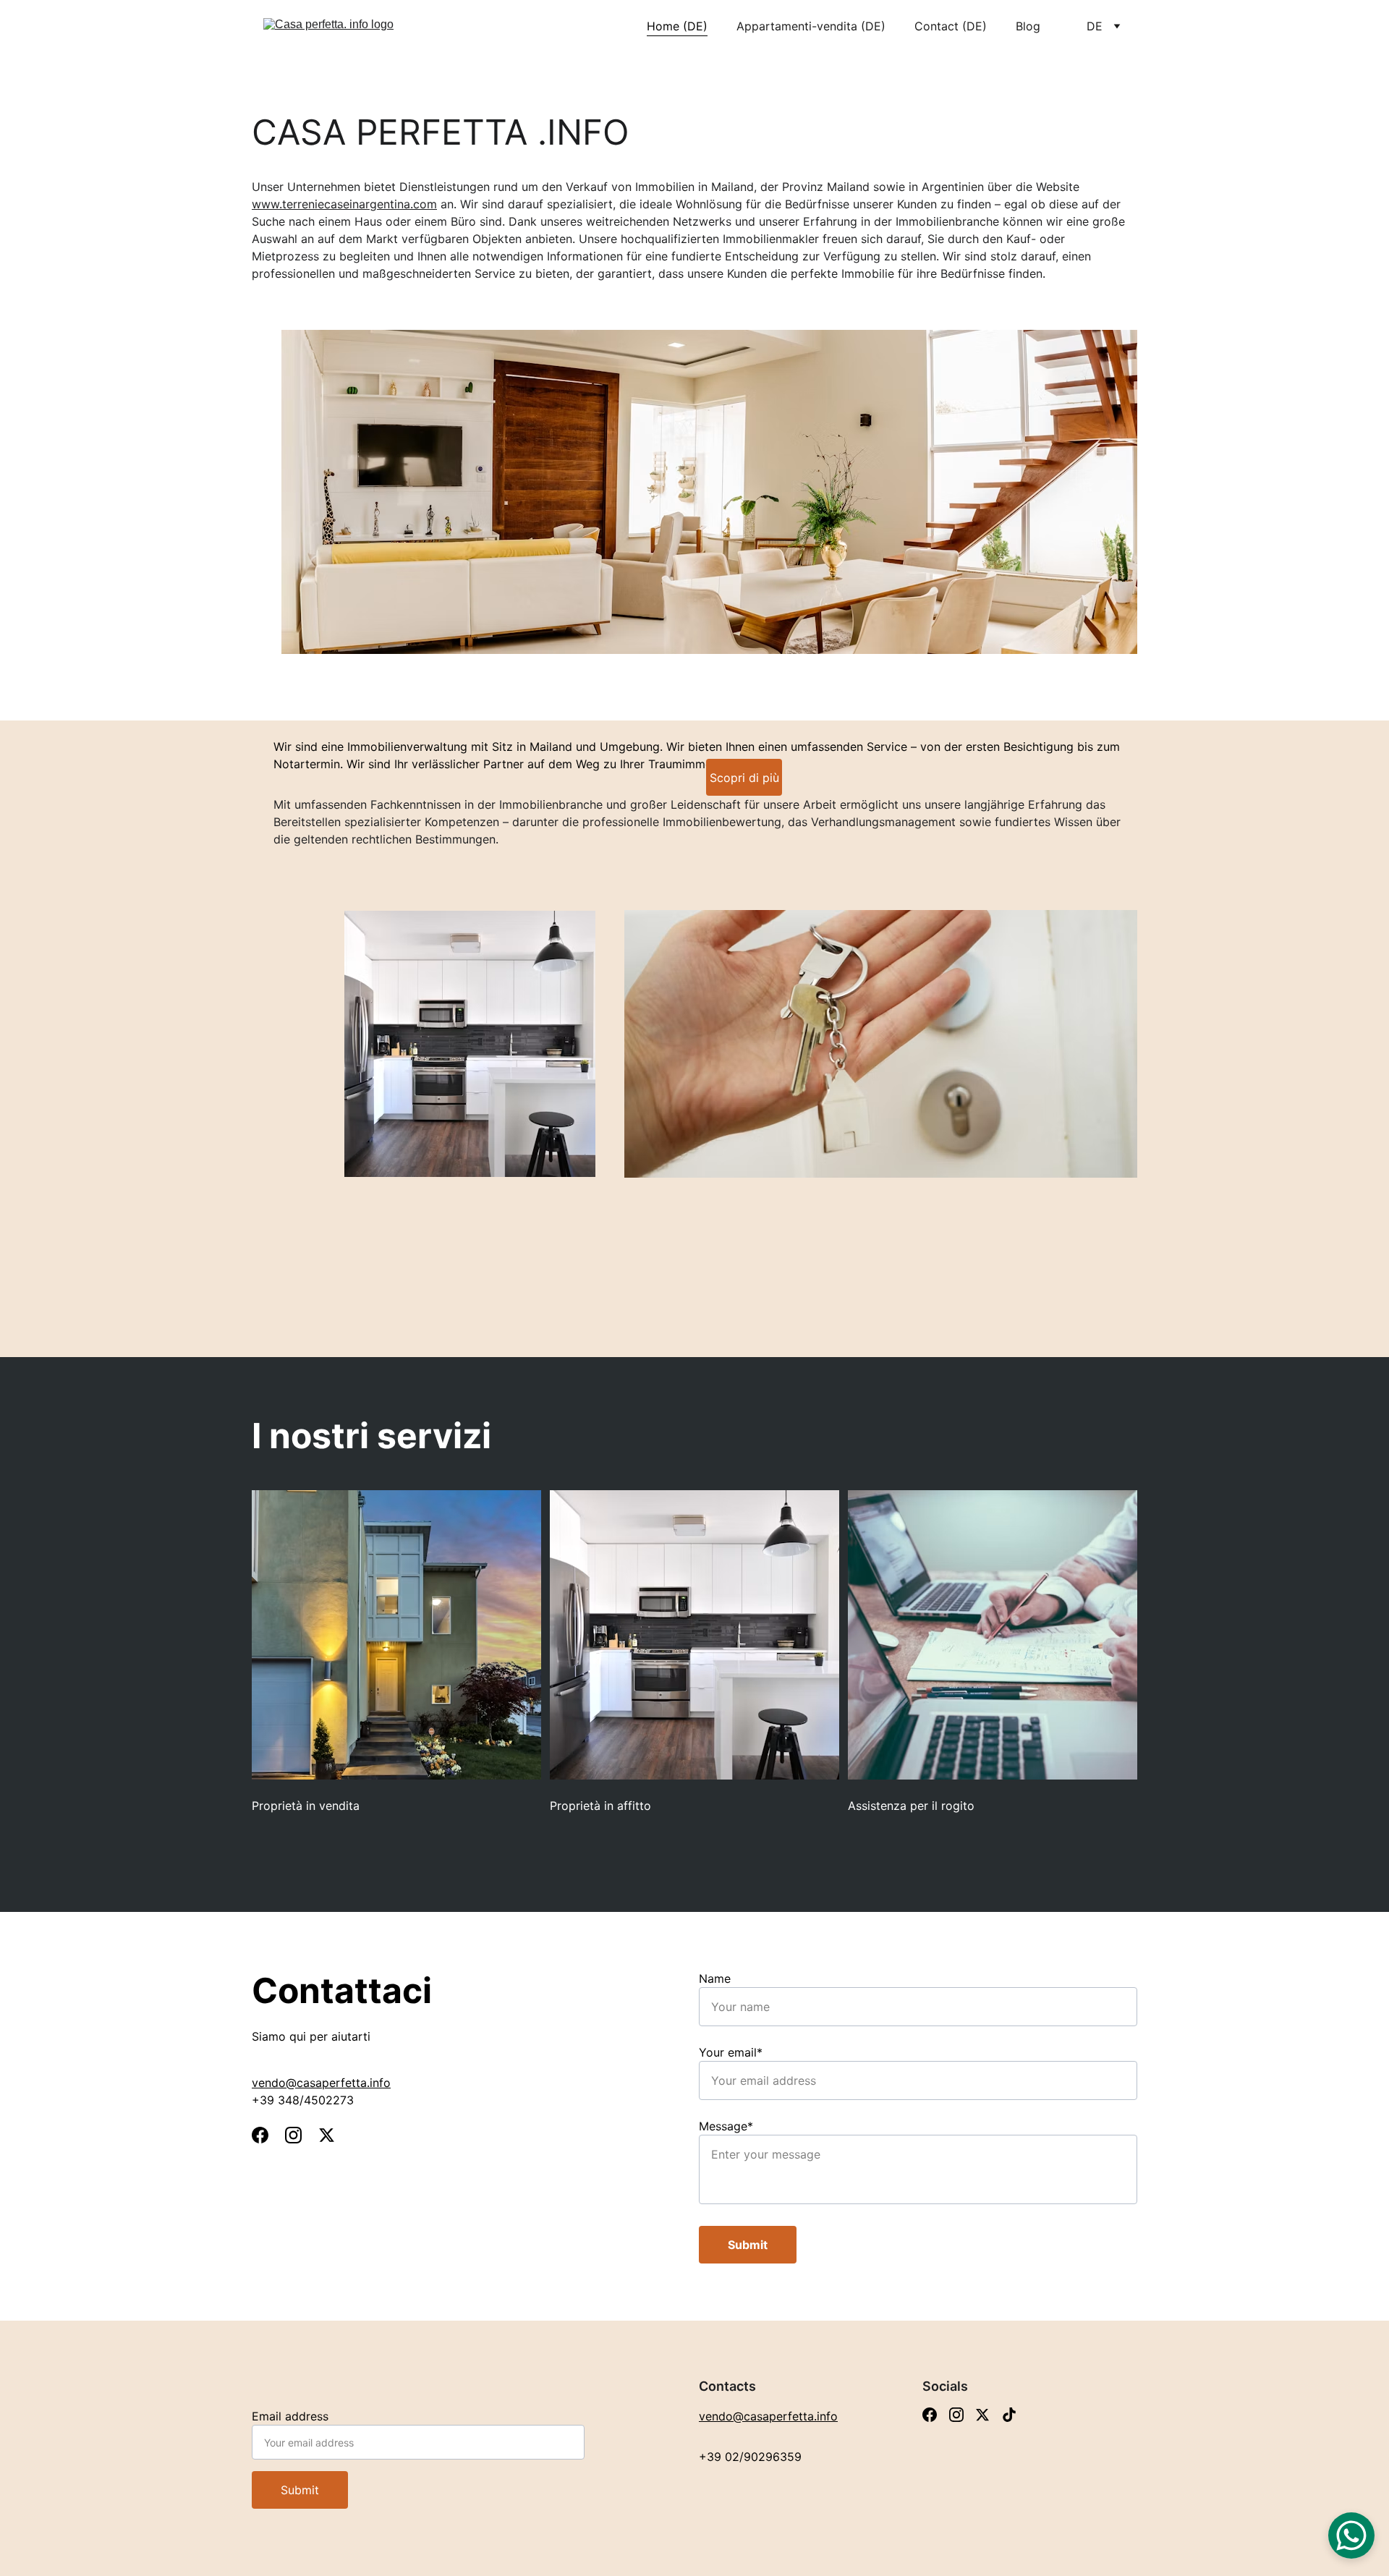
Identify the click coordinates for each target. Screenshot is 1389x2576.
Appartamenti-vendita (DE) (811, 26)
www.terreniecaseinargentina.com (344, 204)
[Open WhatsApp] (1351, 2535)
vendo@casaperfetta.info (321, 2083)
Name (715, 1978)
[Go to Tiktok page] (1009, 2415)
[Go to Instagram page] (301, 2135)
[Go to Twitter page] (327, 2135)
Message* (726, 2126)
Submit (748, 2245)
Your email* (731, 2052)
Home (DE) (677, 26)
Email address (290, 2416)
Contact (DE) (951, 26)
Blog (1028, 26)
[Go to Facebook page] (267, 2135)
